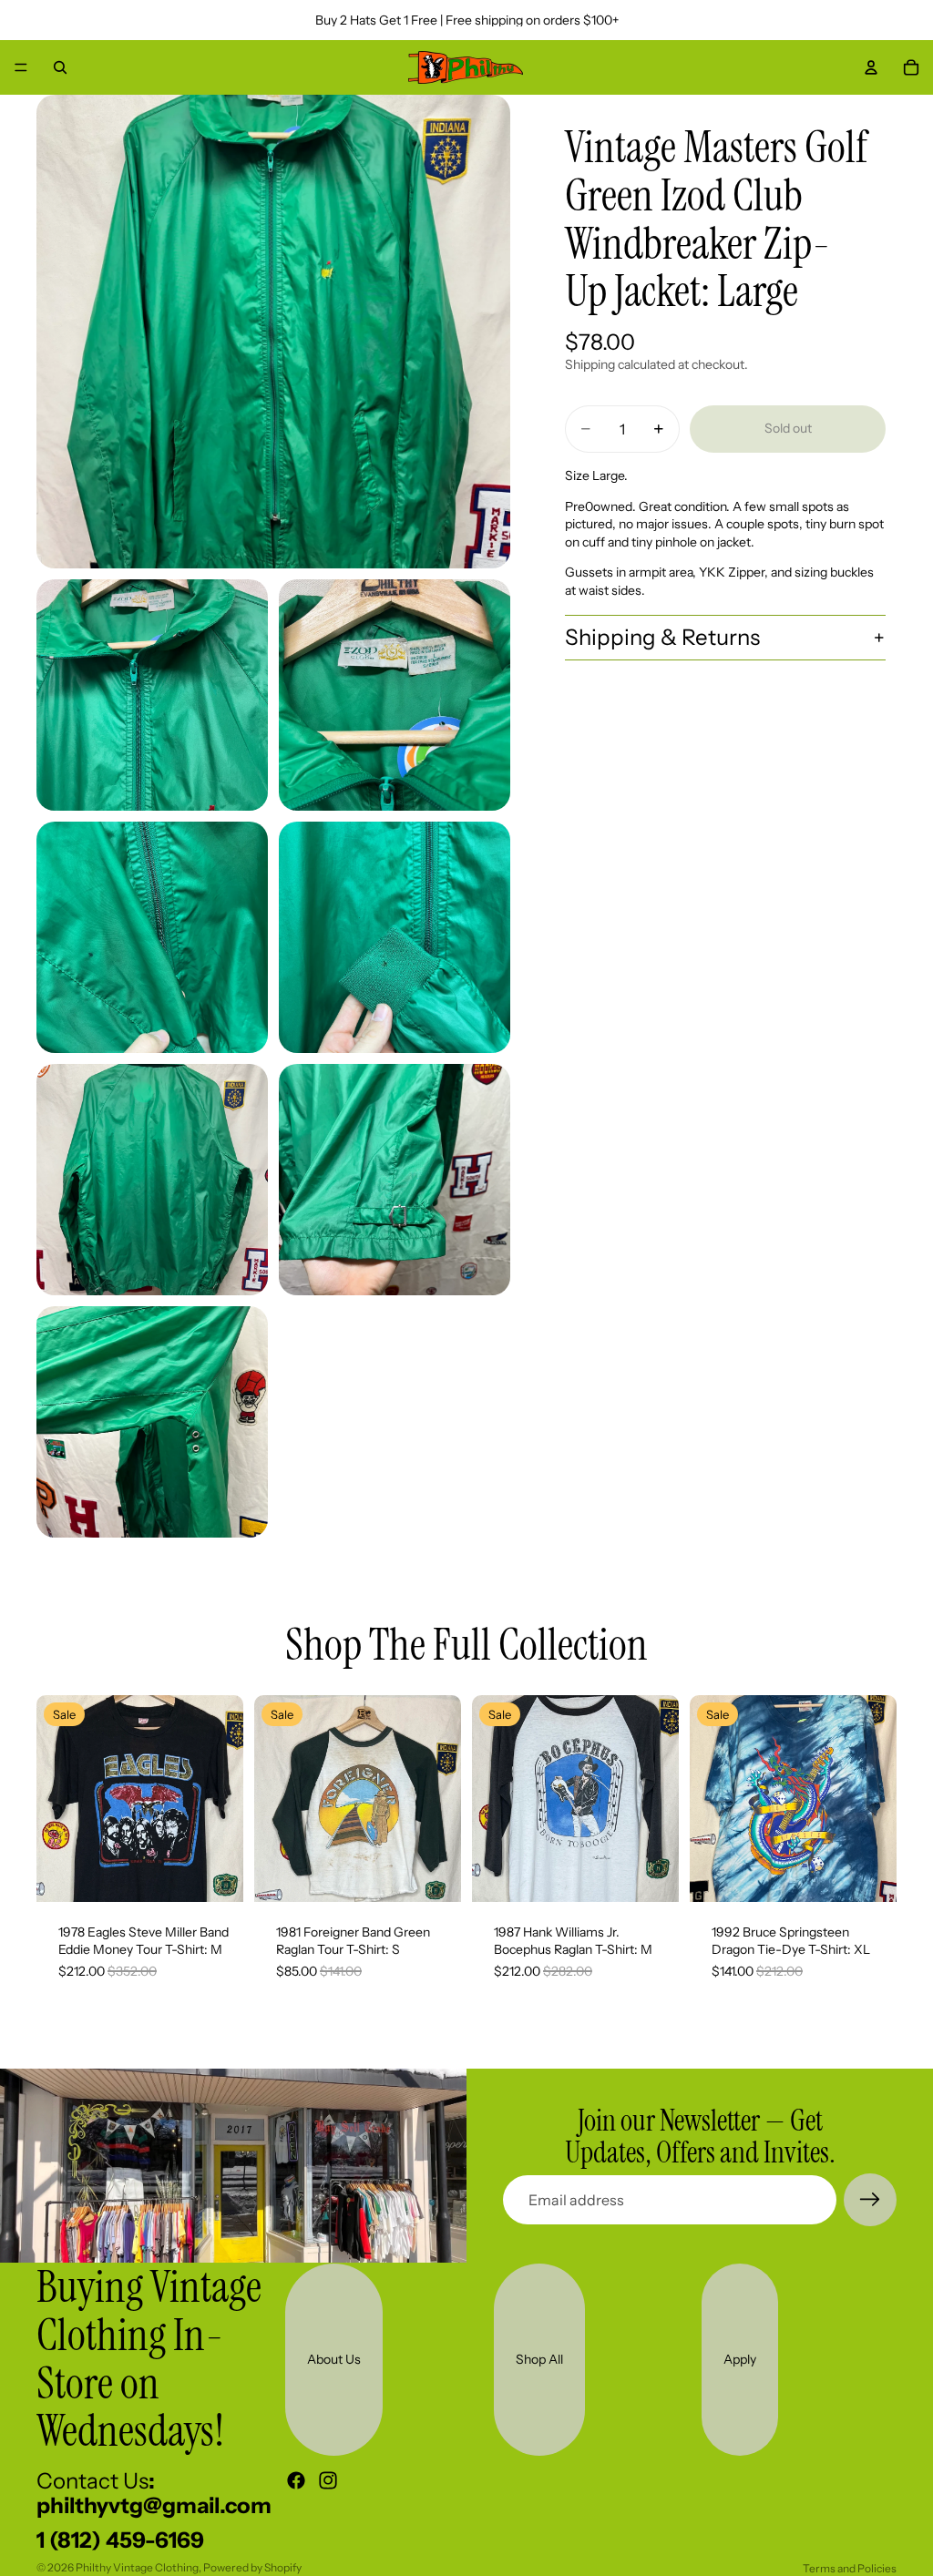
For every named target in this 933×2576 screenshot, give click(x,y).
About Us (334, 2359)
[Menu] (21, 67)
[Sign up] (870, 2200)
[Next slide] (223, 1798)
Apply (740, 2359)
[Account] (871, 67)
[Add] (215, 1874)
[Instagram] (328, 2480)
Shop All (539, 2359)
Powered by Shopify (252, 2567)
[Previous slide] (56, 1798)
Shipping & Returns (662, 637)
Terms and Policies (850, 2568)
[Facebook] (296, 2480)
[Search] (60, 67)
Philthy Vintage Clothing (137, 2567)
